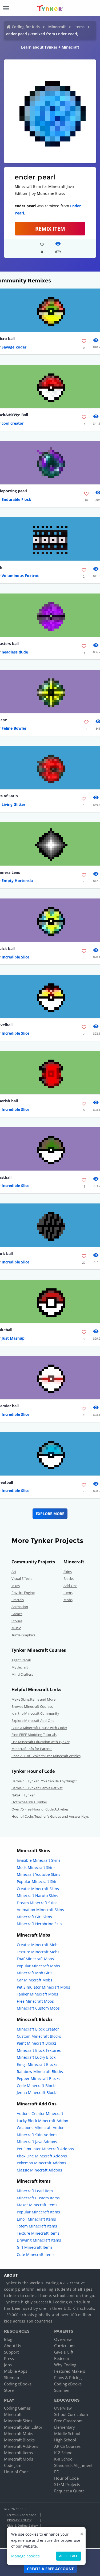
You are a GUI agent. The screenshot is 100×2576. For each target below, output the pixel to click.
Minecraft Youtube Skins (39, 1874)
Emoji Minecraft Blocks (37, 2064)
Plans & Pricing (68, 2377)
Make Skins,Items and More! (34, 1699)
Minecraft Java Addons (37, 2142)
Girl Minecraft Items (35, 2247)
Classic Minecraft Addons (39, 2170)
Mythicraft (20, 1667)
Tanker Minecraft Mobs (37, 1994)
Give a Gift (64, 2352)
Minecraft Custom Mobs (38, 2008)
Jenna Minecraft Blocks (37, 2093)
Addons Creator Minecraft (40, 2113)
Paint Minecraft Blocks (37, 2043)
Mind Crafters (22, 1674)
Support (11, 2352)
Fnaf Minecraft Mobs (35, 1959)
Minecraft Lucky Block (36, 2057)
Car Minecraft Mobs (35, 1980)
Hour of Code (16, 2472)
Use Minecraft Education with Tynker (41, 1742)
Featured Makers (70, 2371)
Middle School (67, 2433)
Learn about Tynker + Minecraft (50, 47)
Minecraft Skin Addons (37, 2135)
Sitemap (11, 2377)
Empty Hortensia (17, 881)
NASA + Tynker (23, 1795)
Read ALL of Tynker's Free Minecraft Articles (46, 1756)
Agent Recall (21, 1660)
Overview (63, 2339)
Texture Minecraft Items (38, 2233)
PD (57, 2472)
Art (14, 1572)
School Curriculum (71, 2414)
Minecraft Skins (18, 2421)
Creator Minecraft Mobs (38, 1945)
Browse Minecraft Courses (32, 1706)
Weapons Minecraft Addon (41, 2128)
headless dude (15, 652)
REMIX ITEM (50, 229)
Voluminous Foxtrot (20, 576)
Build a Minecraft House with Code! (39, 1728)
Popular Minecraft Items (38, 2212)
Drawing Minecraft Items (39, 2240)
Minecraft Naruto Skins (37, 1896)
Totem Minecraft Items (37, 2226)
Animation (20, 1607)
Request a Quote (69, 2491)
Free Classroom (68, 2421)
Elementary (65, 2427)
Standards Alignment (73, 2465)
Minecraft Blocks (19, 2440)
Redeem (62, 2358)
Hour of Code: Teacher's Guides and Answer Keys (50, 1816)
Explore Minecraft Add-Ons (33, 1721)
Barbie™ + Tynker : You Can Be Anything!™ (44, 1781)
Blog (8, 2339)
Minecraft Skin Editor (23, 2427)
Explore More (50, 1514)
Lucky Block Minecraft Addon (43, 2121)
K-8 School (64, 2459)
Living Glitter (13, 804)
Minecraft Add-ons (21, 2446)
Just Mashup (13, 1338)
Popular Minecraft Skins (38, 1882)
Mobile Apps (16, 2371)
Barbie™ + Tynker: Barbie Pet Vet (37, 1788)
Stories (17, 1621)
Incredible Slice (15, 957)
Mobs (68, 1600)
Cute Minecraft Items (36, 2254)
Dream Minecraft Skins (37, 1903)
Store (9, 2390)
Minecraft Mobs (19, 2433)
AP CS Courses (67, 2446)
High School (65, 2440)
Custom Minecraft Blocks (39, 2036)
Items (79, 27)
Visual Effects (22, 1579)
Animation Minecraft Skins (40, 1910)
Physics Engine (23, 1593)
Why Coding (65, 2365)
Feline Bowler (14, 728)
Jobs (8, 2365)
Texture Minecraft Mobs (38, 1952)
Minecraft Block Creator (38, 2029)
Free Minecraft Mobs (35, 2001)
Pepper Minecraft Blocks (39, 2078)
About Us (13, 2346)
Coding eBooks (18, 2384)
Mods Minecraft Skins (36, 1867)
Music (16, 1628)
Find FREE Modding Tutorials (34, 1735)
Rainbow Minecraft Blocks (40, 2072)
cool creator (13, 423)
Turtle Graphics (23, 1635)
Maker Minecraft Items (37, 2205)
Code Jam (13, 2465)
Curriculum (64, 2346)
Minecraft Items (18, 2453)
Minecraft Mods (19, 2459)
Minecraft (57, 27)
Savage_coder (14, 347)
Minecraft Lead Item (35, 2191)
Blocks (69, 1579)
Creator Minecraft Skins (38, 1889)
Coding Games (17, 2408)
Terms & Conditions (22, 2515)
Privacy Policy (19, 2520)
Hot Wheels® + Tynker (29, 1802)
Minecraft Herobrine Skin (39, 1924)
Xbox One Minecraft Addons (42, 2156)
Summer (62, 2390)
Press (9, 2358)
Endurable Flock (16, 499)
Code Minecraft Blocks (37, 2086)
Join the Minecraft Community (35, 1713)
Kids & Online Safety (22, 2525)
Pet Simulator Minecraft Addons (45, 2149)
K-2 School (64, 2453)
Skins (68, 1572)
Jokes (16, 1586)
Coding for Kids (26, 27)
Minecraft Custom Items (38, 2198)
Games (17, 1614)
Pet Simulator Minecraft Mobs (43, 1987)
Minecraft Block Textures (39, 2050)
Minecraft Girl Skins (34, 1917)
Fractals (18, 1600)
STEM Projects (67, 2484)
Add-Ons (70, 1586)
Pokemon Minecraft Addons (41, 2163)
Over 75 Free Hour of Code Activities (40, 1809)
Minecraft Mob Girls (35, 1973)
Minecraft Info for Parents (32, 1749)
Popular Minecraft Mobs (38, 1966)
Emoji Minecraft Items (36, 2219)
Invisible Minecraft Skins (39, 1860)
